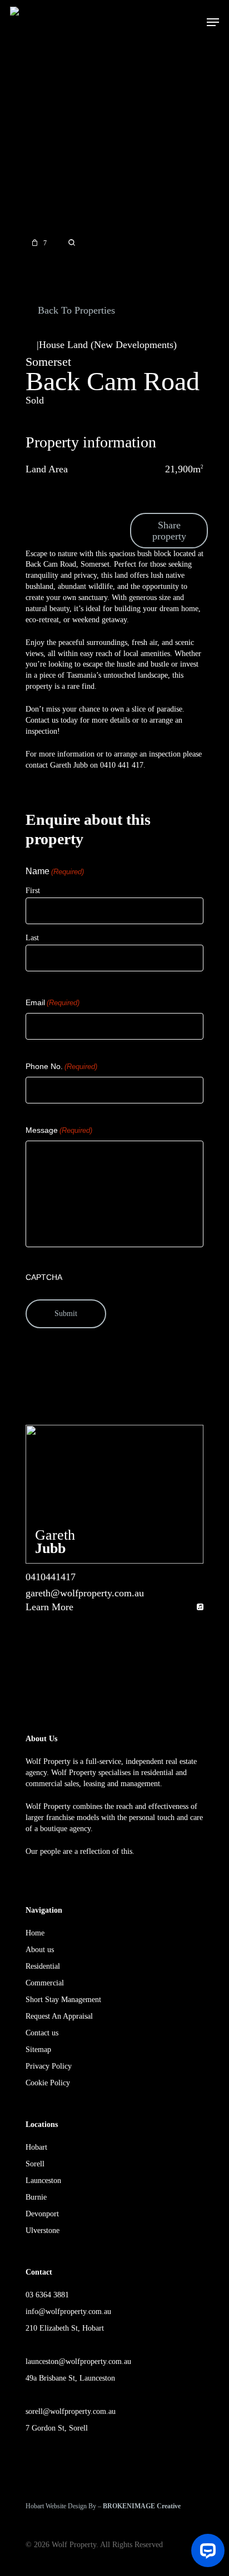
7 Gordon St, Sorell (57, 2428)
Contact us (42, 2033)
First (33, 891)
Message (59, 1130)
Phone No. (61, 1066)
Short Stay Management (63, 2000)
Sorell (35, 2164)
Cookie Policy (48, 2083)
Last (32, 938)
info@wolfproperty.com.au (68, 2312)
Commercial (45, 1983)
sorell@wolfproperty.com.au (71, 2411)
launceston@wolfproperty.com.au (78, 2361)
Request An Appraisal (59, 2016)
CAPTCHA (44, 1277)
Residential (43, 1966)
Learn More (49, 1607)
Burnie (36, 2197)
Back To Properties (75, 310)
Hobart (36, 2147)
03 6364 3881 (47, 2295)
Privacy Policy (49, 2066)
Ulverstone (43, 2230)
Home (35, 1933)
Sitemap (38, 2050)
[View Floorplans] (72, 243)
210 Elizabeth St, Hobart (65, 2328)
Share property (169, 531)
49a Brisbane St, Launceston (70, 2378)
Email (53, 1002)
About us (40, 1950)
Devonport (42, 2214)
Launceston (43, 2181)
